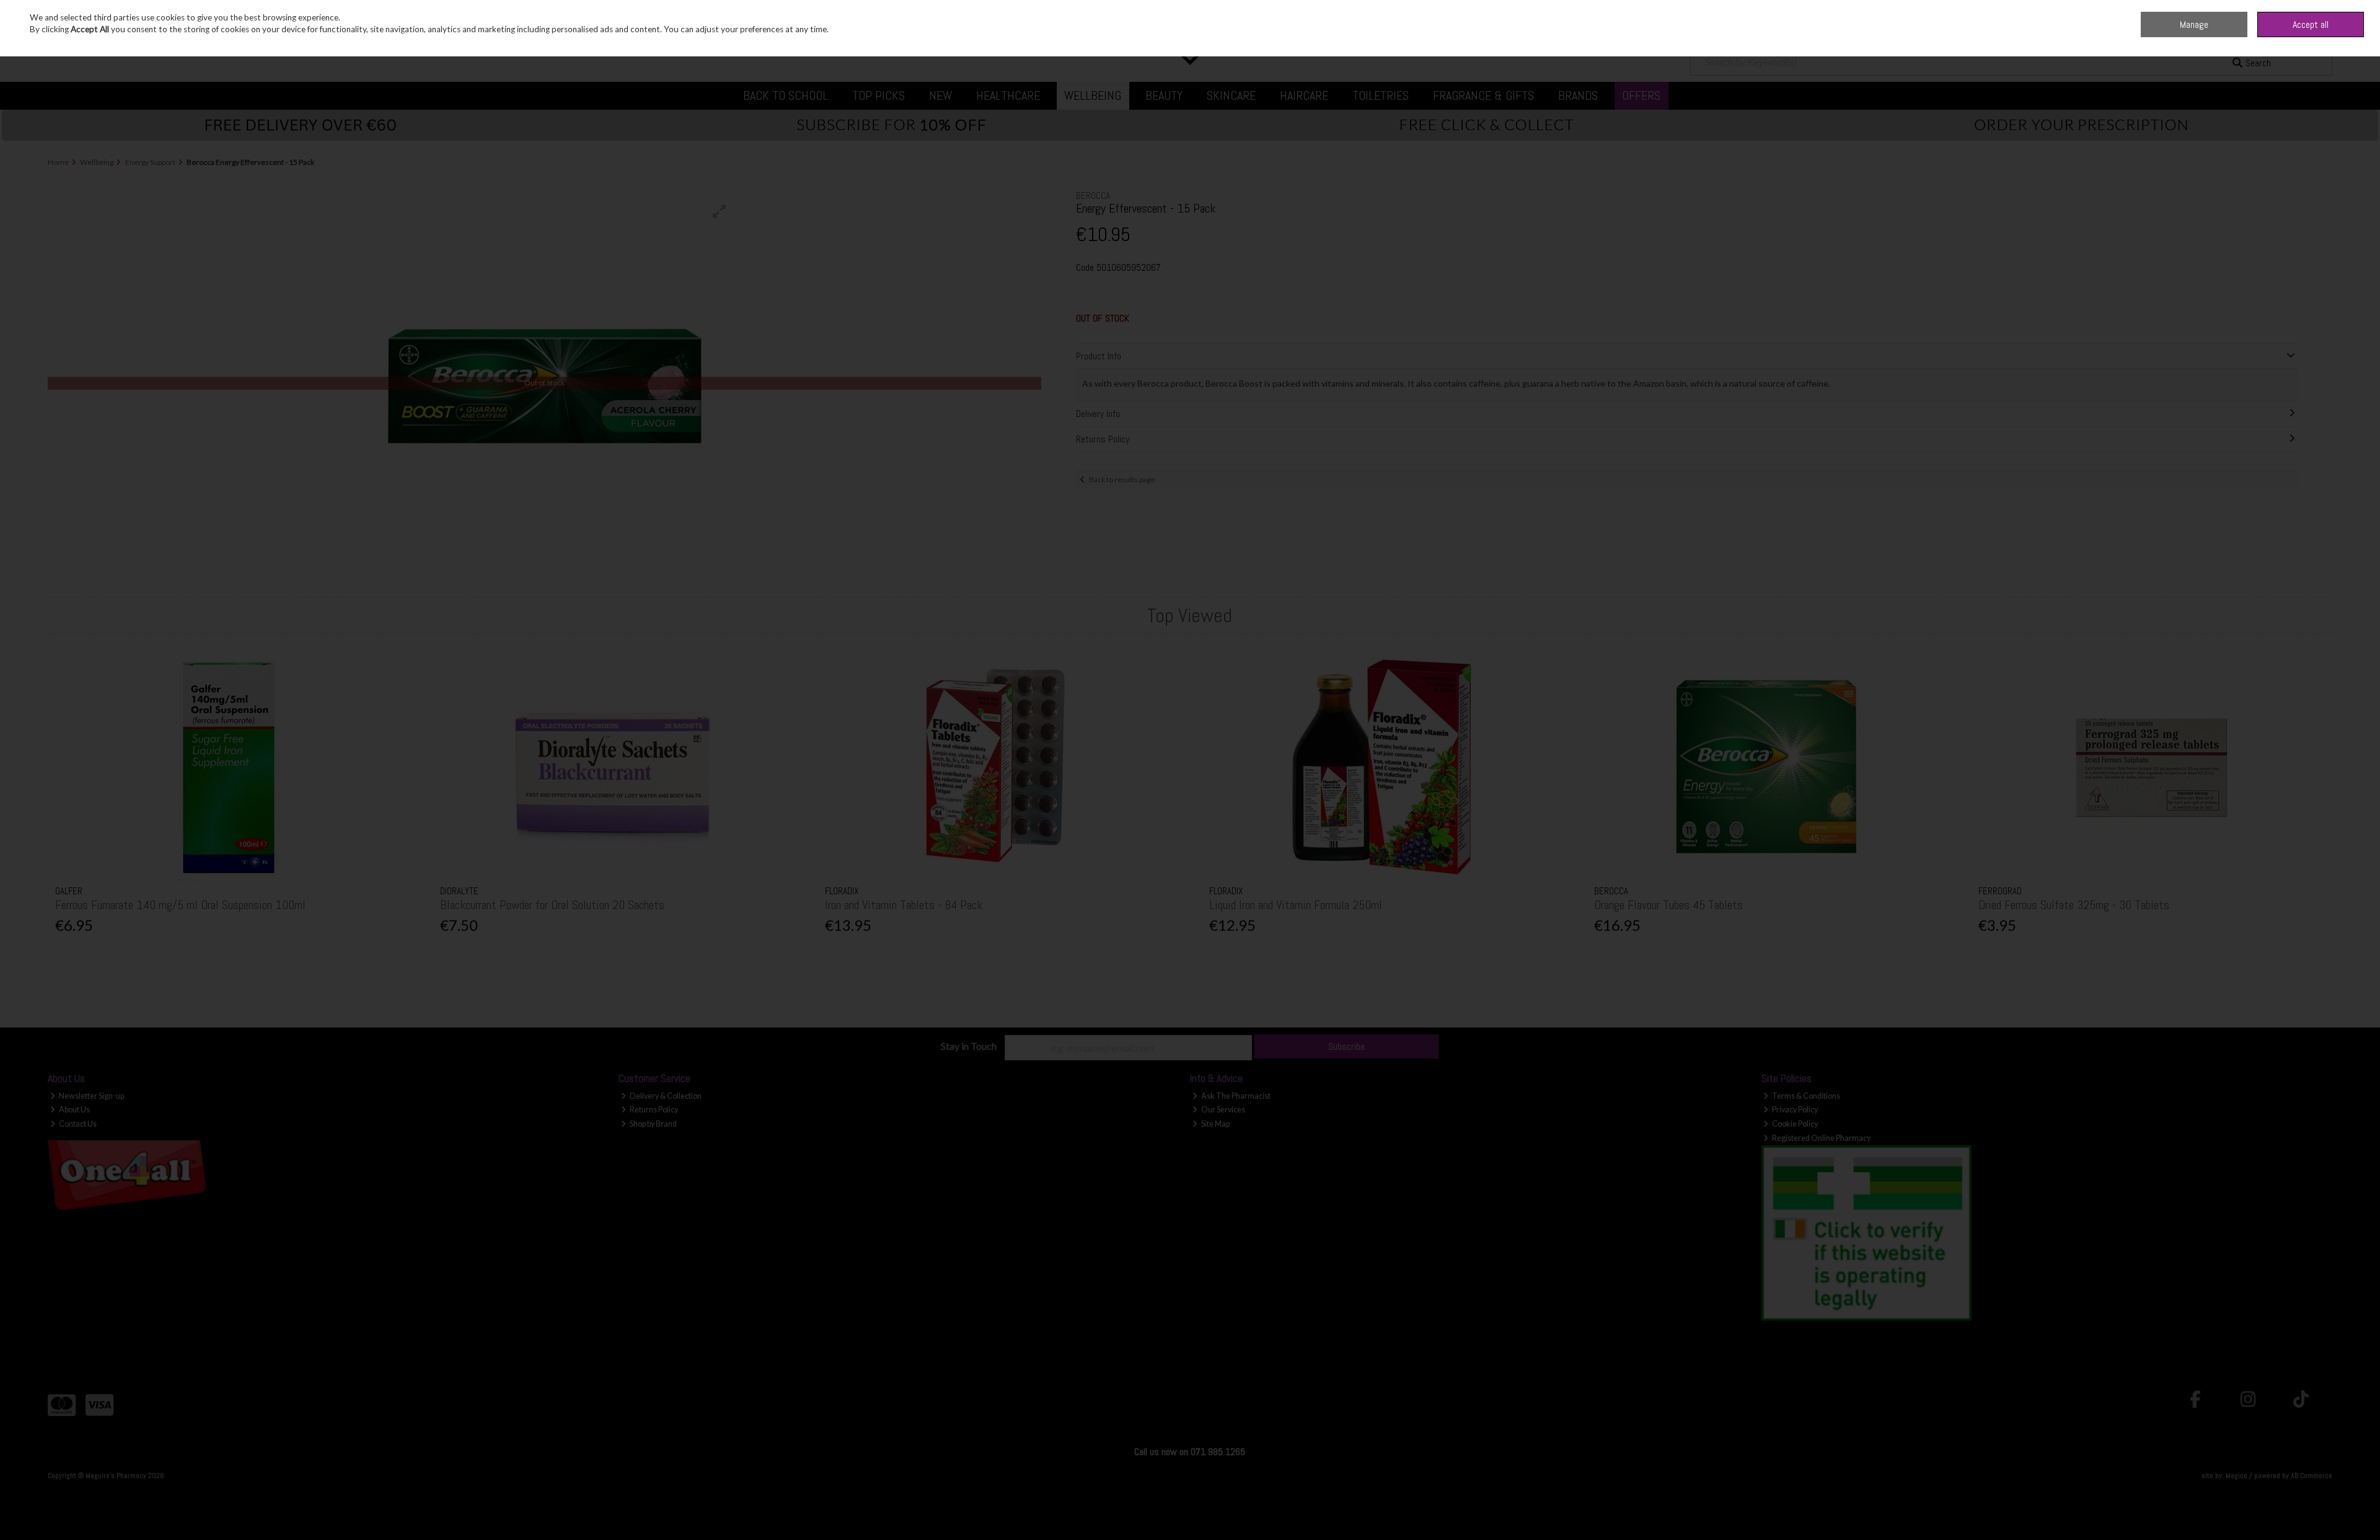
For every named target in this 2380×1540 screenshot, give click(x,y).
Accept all (2311, 24)
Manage (2194, 24)
